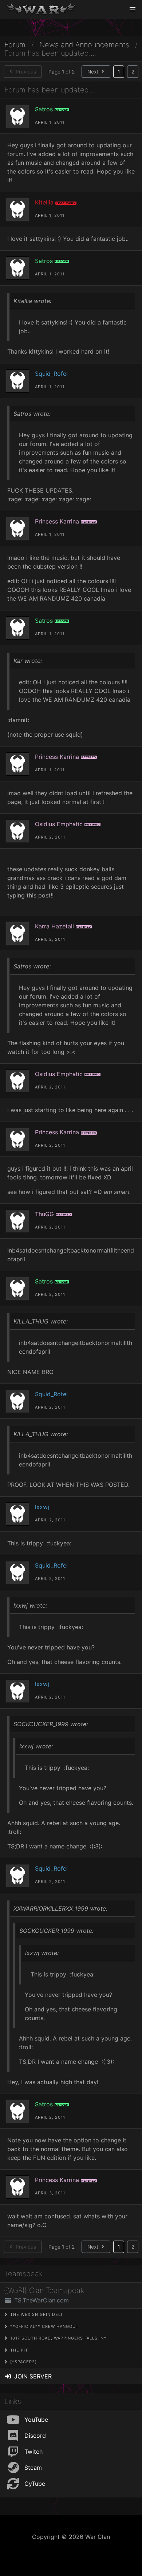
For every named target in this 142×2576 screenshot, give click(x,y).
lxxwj (42, 1507)
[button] (133, 9)
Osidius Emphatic (59, 824)
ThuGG (44, 1214)
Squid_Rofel (51, 374)
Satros (44, 109)
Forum (15, 45)
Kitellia (44, 202)
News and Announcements (84, 45)
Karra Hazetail (54, 926)
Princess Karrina (57, 521)
